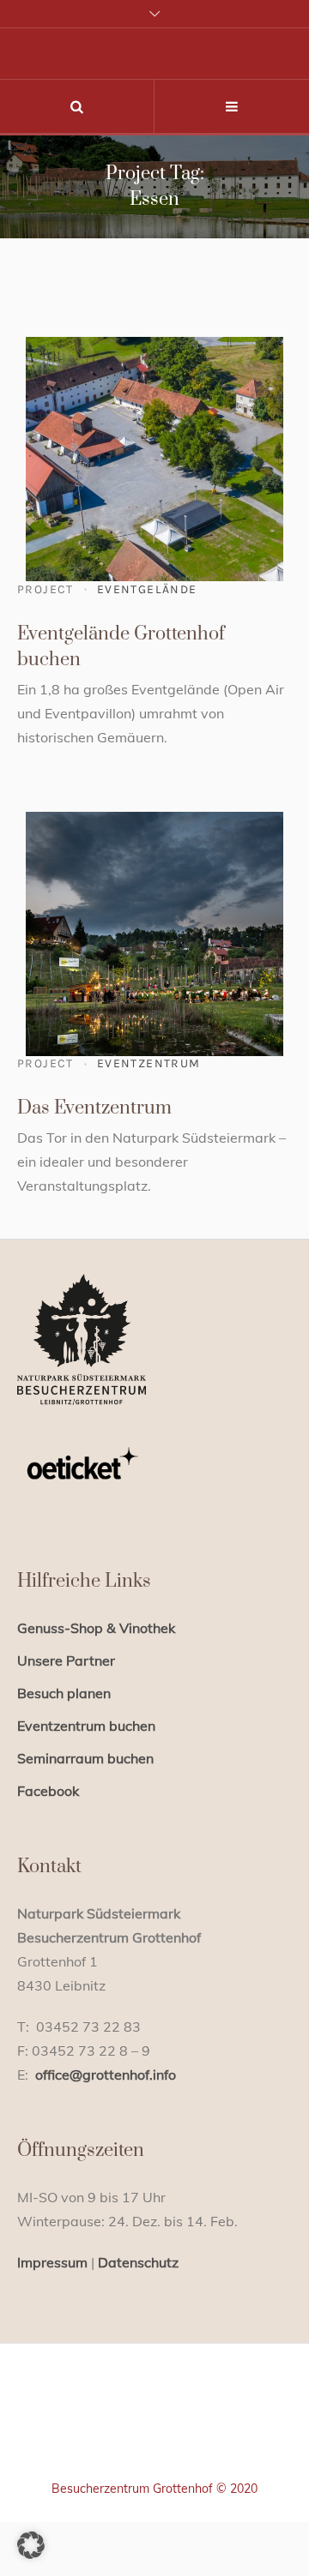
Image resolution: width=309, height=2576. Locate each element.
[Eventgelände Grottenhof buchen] (154, 453)
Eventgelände (147, 589)
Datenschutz (138, 2262)
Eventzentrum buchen (86, 1726)
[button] (31, 2545)
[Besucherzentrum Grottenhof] (154, 2435)
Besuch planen (64, 1693)
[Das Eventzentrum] (154, 928)
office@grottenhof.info (106, 2075)
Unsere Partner (66, 1660)
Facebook (48, 1791)
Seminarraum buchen (85, 1758)
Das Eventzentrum (94, 1108)
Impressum (52, 2262)
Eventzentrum (149, 1063)
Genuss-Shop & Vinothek (96, 1628)
